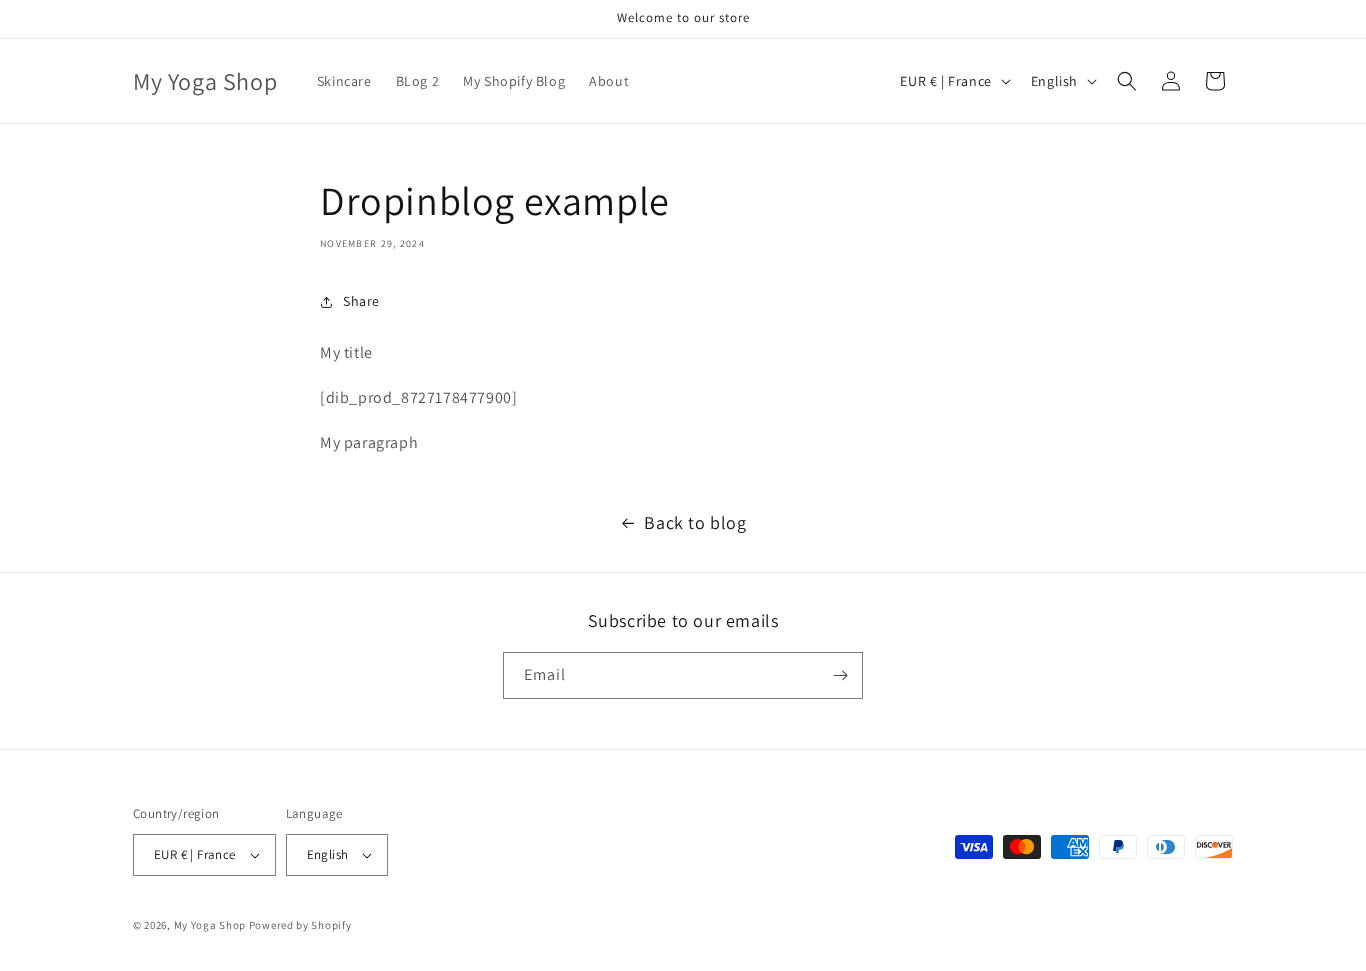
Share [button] (361, 301)
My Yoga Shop (210, 925)
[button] (1127, 81)
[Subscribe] (840, 675)
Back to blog (695, 522)
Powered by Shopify (300, 925)
